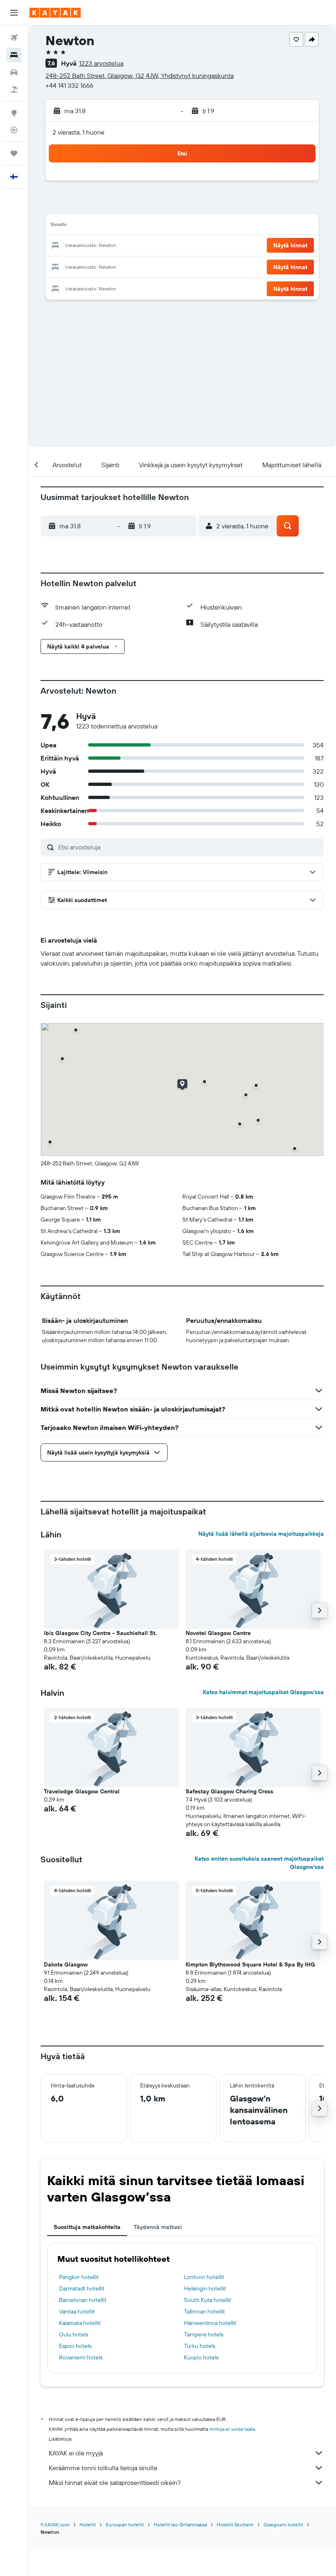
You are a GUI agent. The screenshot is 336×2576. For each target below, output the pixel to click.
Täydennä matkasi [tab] (158, 2227)
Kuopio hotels (201, 2357)
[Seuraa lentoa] (14, 130)
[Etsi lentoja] (14, 38)
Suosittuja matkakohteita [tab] (87, 2227)
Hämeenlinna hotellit (210, 2323)
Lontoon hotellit (204, 2277)
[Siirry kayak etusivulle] (55, 13)
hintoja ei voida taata (232, 2429)
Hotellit (88, 2525)
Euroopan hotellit (125, 2525)
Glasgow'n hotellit (283, 2525)
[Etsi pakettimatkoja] (14, 89)
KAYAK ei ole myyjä (76, 2453)
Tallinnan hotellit (204, 2311)
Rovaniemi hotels (81, 2357)
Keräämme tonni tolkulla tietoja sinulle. (104, 2468)
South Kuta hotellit (208, 2300)
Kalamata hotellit (80, 2323)
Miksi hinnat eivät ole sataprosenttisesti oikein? (115, 2482)
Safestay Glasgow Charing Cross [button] (229, 1791)
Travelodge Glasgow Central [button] (82, 1791)
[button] (14, 13)
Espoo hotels (75, 2346)
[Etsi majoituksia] (14, 55)
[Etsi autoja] (14, 72)
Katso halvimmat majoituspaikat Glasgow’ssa (263, 1692)
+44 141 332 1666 (69, 85)
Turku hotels (200, 2346)
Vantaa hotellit (77, 2311)
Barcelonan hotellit (83, 2300)
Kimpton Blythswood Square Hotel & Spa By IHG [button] (250, 1964)
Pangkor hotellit (79, 2277)
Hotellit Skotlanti (235, 2525)
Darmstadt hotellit (82, 2288)
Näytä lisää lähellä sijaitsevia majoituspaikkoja (261, 1534)
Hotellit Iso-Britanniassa (180, 2525)
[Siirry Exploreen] (14, 113)
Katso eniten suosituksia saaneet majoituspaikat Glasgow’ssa (259, 1863)
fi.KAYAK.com (55, 2525)
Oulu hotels (74, 2334)
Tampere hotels (204, 2334)
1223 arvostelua (101, 63)
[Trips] (14, 153)
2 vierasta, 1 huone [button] (78, 132)
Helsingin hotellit (205, 2288)
